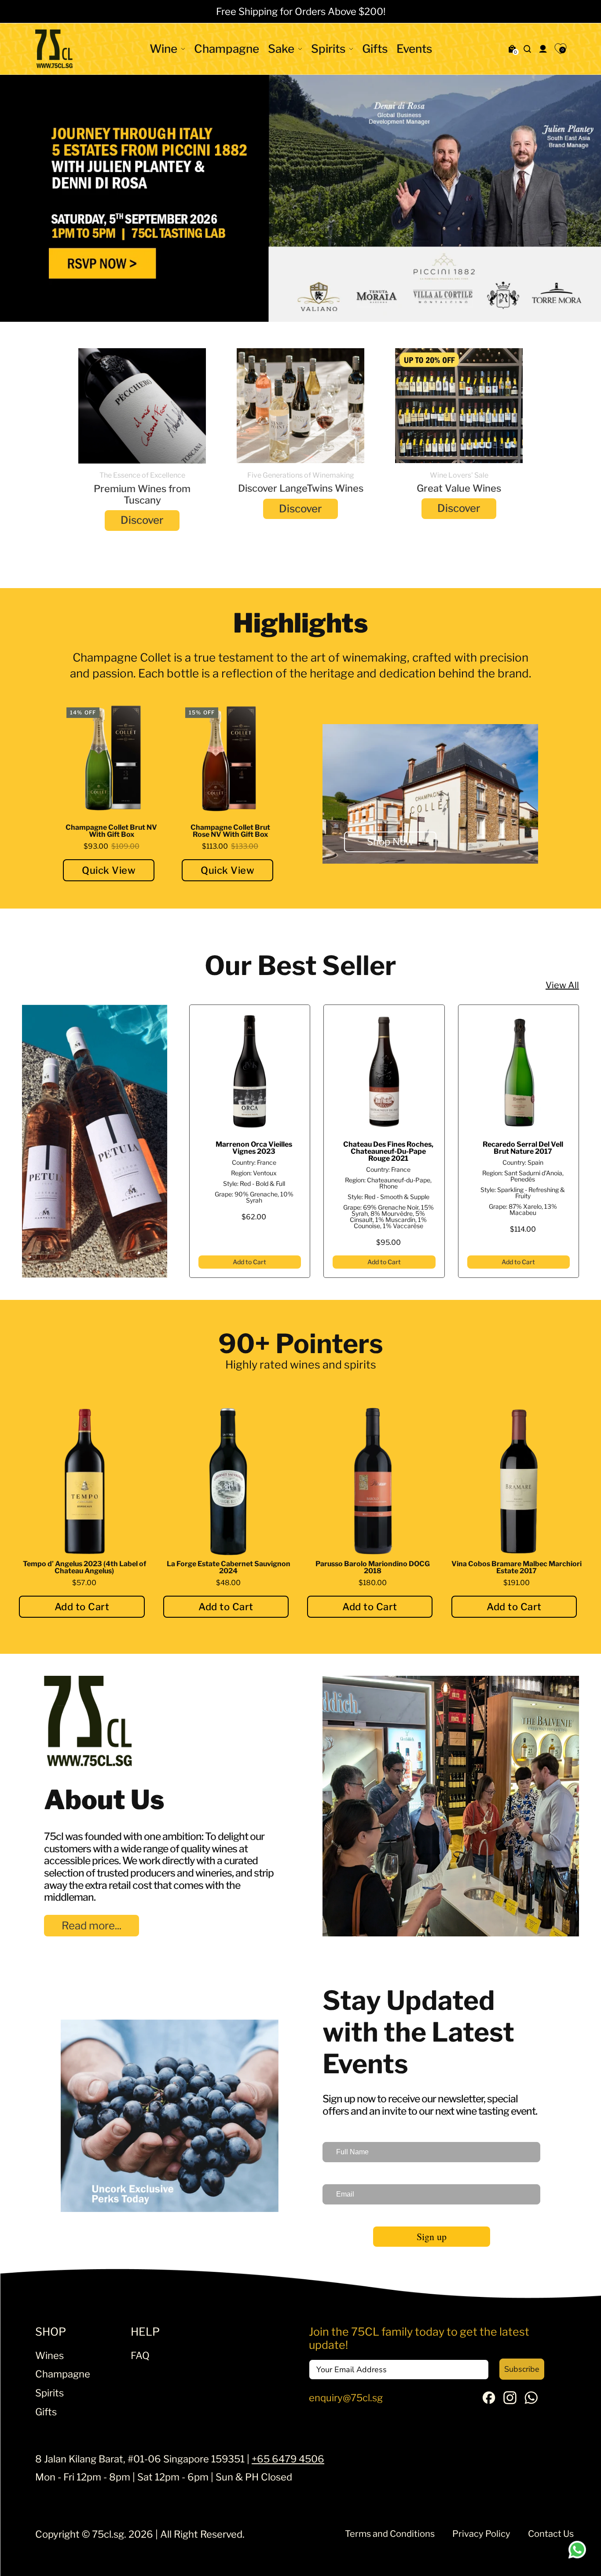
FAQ (140, 2355)
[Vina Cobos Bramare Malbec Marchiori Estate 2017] (517, 1481)
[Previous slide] (23, 198)
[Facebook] (489, 2400)
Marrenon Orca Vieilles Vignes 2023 (254, 1147)
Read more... (92, 1925)
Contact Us (551, 2534)
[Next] (578, 1141)
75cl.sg (108, 2534)
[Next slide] (578, 198)
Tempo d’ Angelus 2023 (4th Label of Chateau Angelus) (84, 1567)
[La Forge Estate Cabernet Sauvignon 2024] (229, 1481)
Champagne (227, 49)
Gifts (375, 49)
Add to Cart (249, 1262)
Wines (49, 2355)
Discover (142, 520)
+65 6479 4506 (288, 2458)
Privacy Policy (481, 2534)
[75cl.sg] (54, 49)
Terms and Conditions (390, 2534)
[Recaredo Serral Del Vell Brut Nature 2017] (519, 1072)
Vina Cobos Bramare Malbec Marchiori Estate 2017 (517, 1567)
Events (414, 49)
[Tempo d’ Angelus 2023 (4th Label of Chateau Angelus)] (84, 1481)
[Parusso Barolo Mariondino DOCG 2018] (373, 1481)
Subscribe (522, 2369)
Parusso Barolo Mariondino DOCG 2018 (373, 1567)
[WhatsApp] (531, 2400)
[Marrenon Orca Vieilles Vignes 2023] (250, 1072)
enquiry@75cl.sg (346, 2397)
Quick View (109, 870)
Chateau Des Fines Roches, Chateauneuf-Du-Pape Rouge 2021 (388, 1151)
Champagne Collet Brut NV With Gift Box (111, 831)
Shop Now (390, 842)
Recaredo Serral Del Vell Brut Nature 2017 (523, 1147)
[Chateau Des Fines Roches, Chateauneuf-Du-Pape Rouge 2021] (384, 1072)
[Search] (528, 49)
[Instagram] (510, 2400)
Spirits (328, 49)
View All (562, 985)
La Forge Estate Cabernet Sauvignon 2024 (229, 1567)
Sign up (432, 2236)
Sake (281, 49)
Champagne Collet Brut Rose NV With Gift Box (230, 831)
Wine (163, 49)
